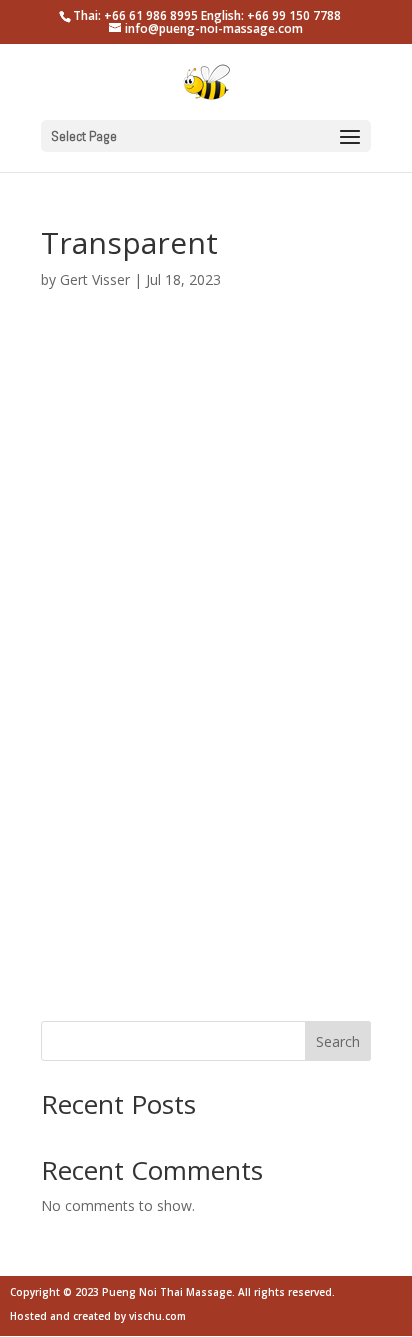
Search (338, 1041)
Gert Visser (95, 279)
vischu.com (157, 1316)
